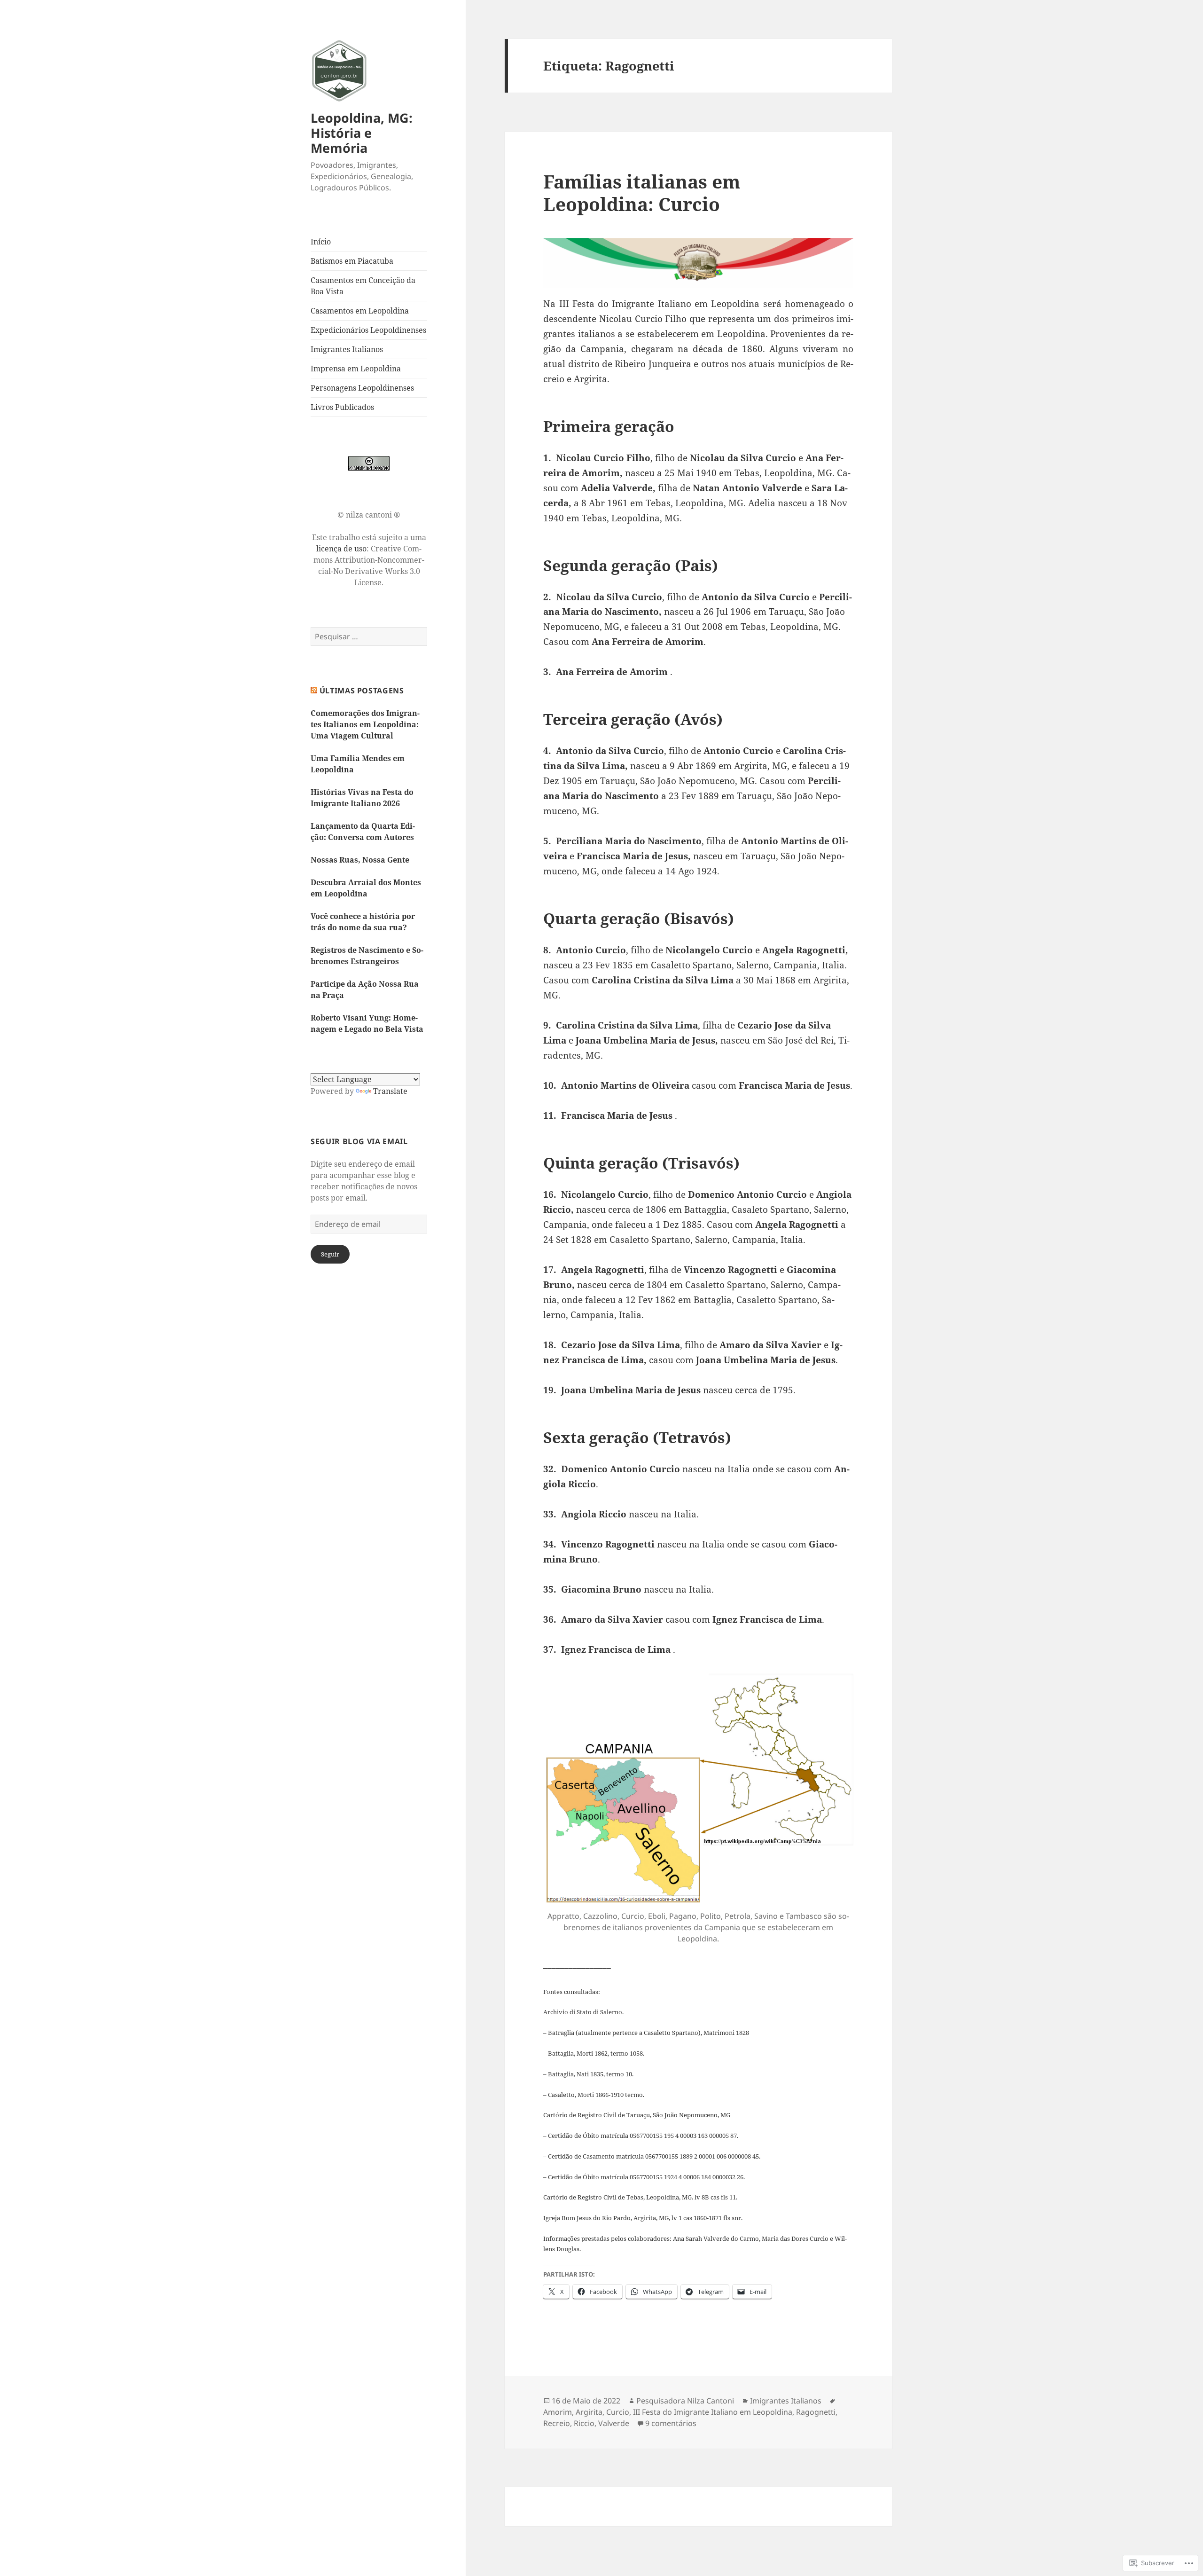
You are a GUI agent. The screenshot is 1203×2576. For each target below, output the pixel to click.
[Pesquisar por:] (369, 636)
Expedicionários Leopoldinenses (368, 330)
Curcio (618, 2412)
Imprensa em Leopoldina (356, 369)
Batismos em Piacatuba (352, 261)
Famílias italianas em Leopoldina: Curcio (642, 192)
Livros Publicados (342, 407)
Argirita (589, 2412)
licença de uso (341, 549)
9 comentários (671, 2423)
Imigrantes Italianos (347, 349)
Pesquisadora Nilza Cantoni (685, 2401)
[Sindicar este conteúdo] (314, 691)
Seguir (330, 1254)
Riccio (584, 2423)
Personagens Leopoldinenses (362, 388)
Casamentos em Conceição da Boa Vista (363, 286)
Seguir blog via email (359, 1141)
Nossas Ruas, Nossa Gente (360, 860)
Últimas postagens (362, 691)
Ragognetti (816, 2412)
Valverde (614, 2423)
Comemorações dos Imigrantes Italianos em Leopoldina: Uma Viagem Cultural (365, 724)
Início (321, 242)
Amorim (558, 2412)
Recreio (557, 2423)
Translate (390, 1091)
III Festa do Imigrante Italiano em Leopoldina (713, 2412)
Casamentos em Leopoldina (360, 311)
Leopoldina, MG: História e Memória (362, 133)
